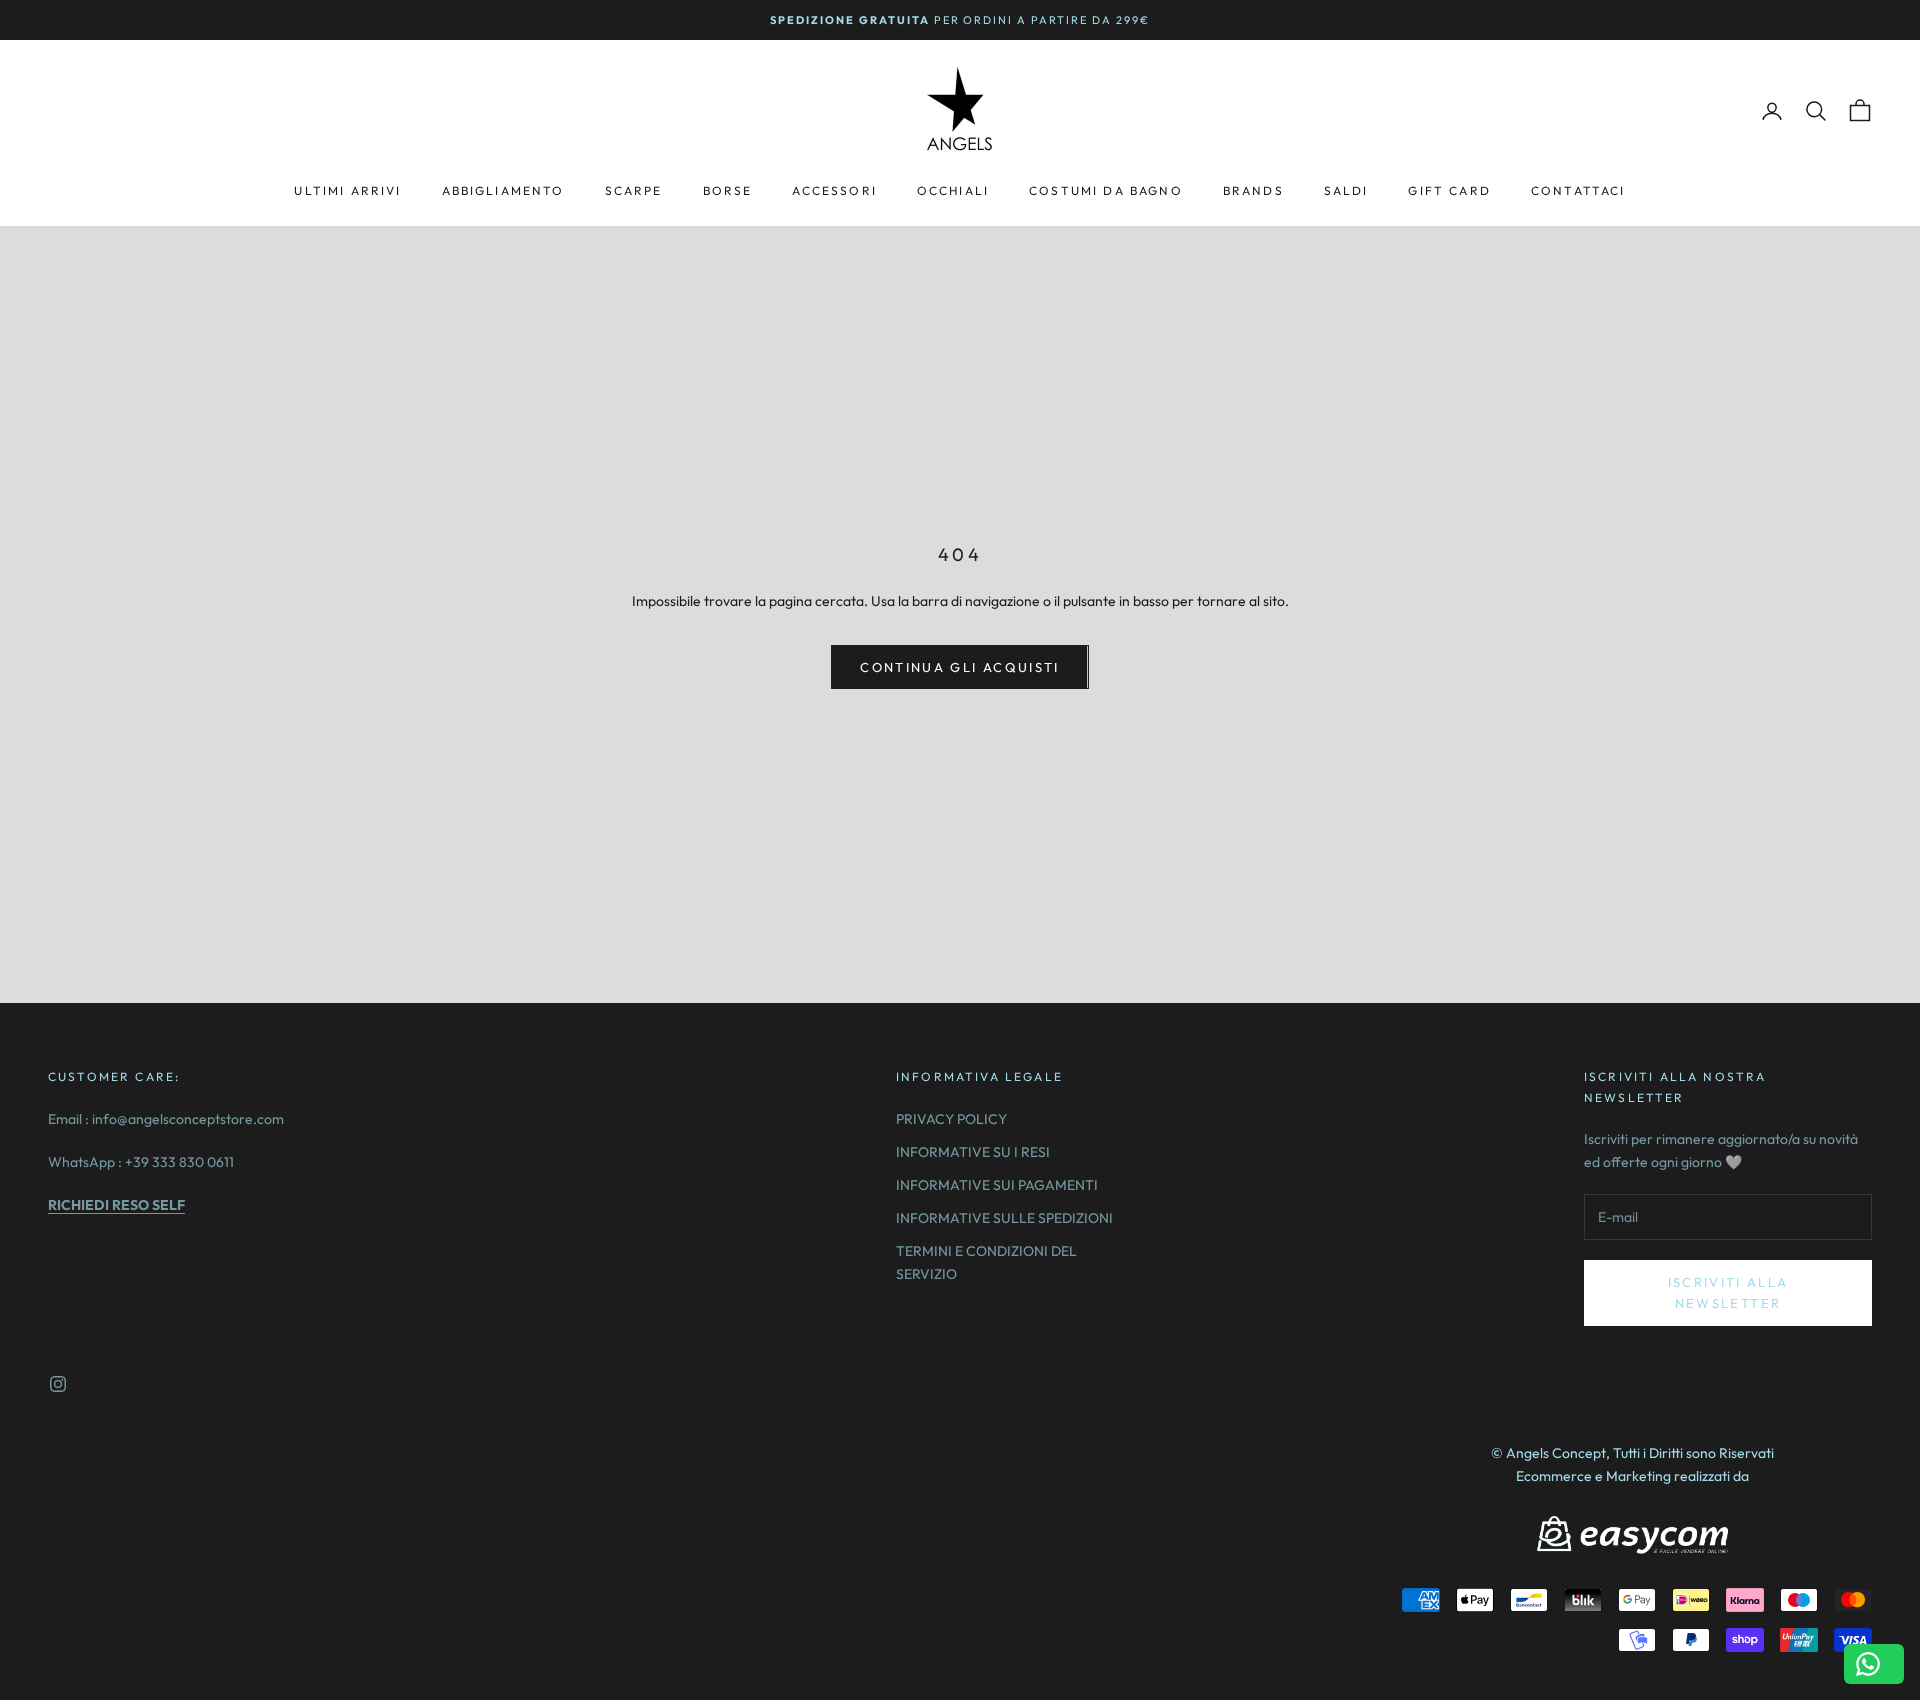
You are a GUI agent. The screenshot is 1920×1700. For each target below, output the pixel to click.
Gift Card (1449, 190)
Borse (728, 190)
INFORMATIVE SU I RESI (973, 1152)
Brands (1253, 190)
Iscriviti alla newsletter (1728, 1292)
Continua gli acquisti (959, 667)
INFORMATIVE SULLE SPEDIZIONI (1004, 1218)
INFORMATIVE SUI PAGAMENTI (997, 1185)
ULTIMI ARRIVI (347, 190)
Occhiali (953, 190)
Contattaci (1578, 190)
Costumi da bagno (1106, 190)
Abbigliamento (503, 190)
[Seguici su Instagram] (58, 1384)
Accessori (834, 190)
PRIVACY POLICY (951, 1119)
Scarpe (634, 190)
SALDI (1346, 190)
